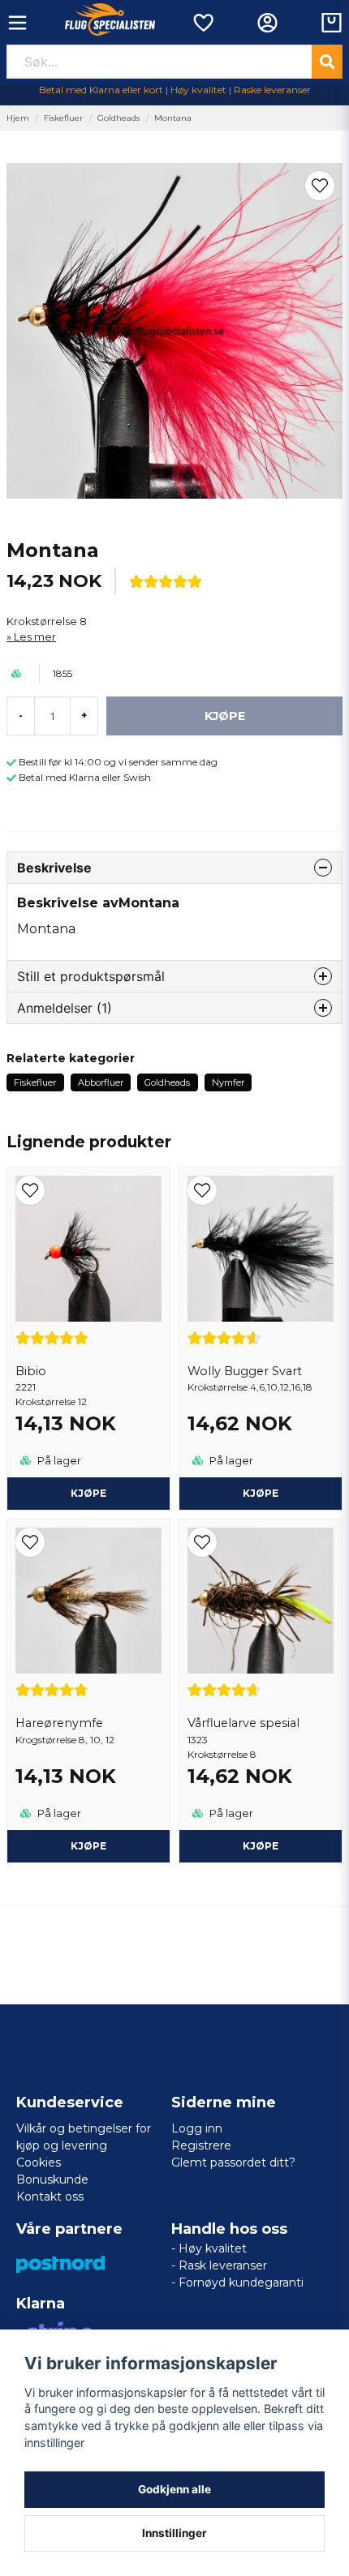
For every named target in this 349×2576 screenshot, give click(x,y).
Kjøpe (88, 1493)
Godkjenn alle (174, 2489)
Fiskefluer (63, 118)
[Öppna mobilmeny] (17, 23)
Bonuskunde (52, 2180)
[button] (320, 186)
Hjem (18, 118)
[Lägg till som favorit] (203, 23)
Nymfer (228, 1082)
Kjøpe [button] (261, 1493)
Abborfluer (101, 1082)
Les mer (35, 637)
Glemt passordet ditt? (233, 2162)
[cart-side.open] (332, 23)
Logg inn (197, 2128)
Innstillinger (174, 2533)
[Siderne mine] (267, 23)
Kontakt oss (50, 2197)
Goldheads (118, 118)
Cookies (39, 2162)
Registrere (201, 2145)
